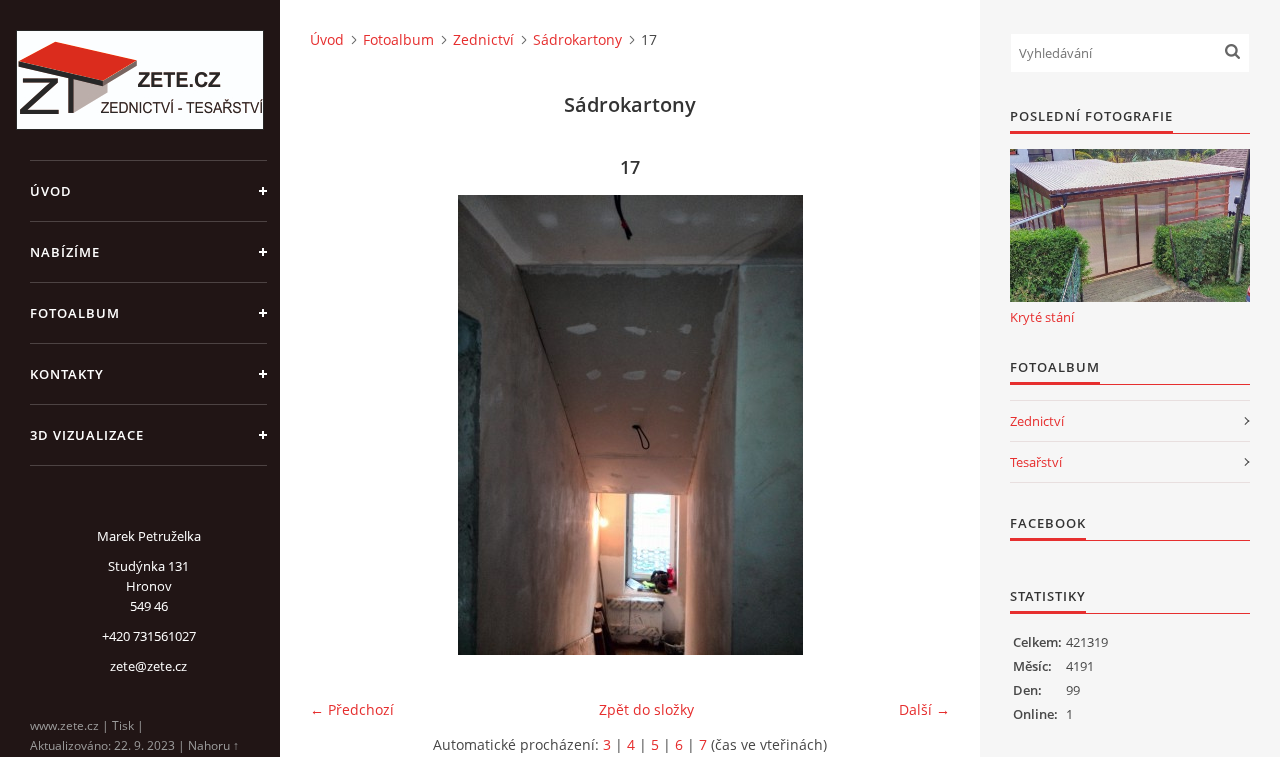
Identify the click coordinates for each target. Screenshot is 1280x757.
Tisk (123, 725)
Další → (924, 709)
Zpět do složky (646, 709)
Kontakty (67, 374)
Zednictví (483, 39)
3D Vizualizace (87, 435)
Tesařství (1036, 462)
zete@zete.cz (148, 666)
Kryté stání (1042, 317)
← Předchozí (352, 709)
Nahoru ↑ (213, 745)
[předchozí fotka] (342, 425)
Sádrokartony (577, 39)
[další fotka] (917, 425)
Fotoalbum (75, 313)
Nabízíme (65, 252)
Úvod (51, 191)
